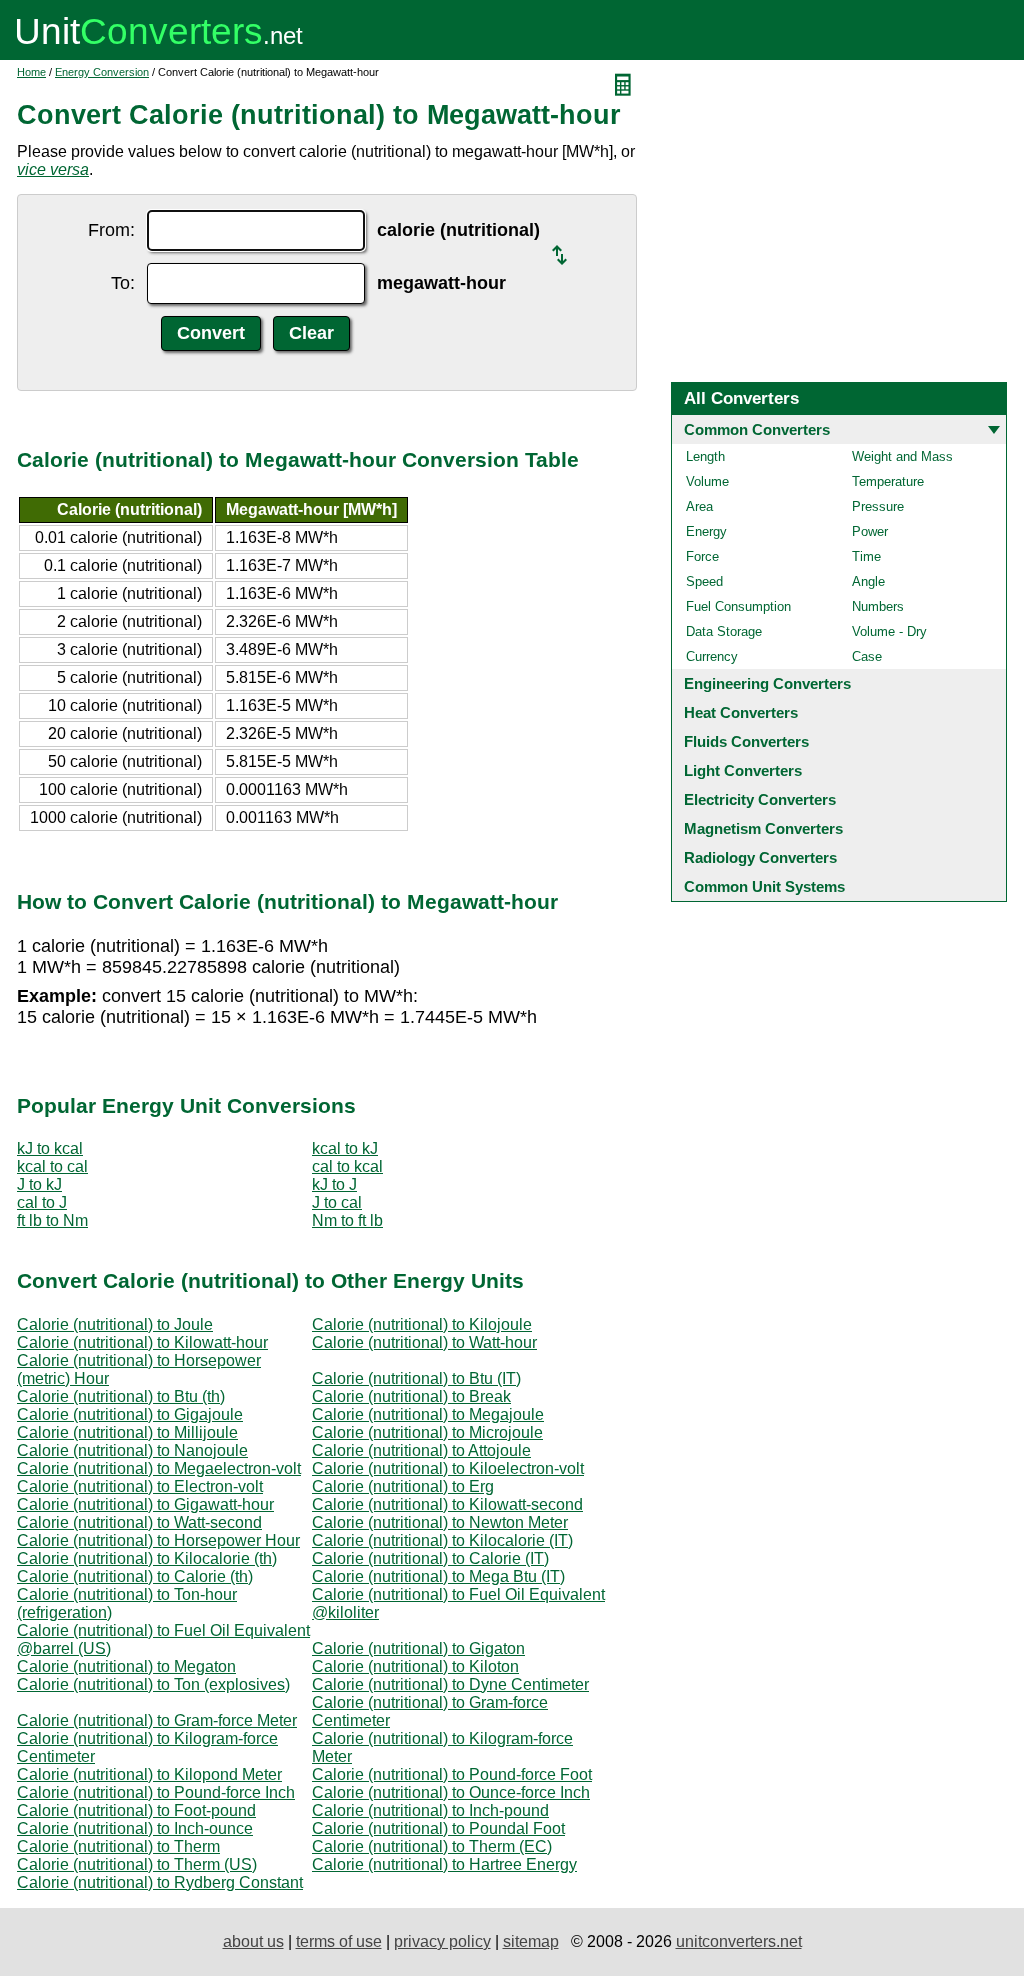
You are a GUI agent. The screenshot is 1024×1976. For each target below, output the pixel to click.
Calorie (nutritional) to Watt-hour (424, 1342)
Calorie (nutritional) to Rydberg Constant (160, 1882)
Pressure (878, 506)
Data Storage (724, 631)
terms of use (339, 1941)
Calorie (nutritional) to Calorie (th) (135, 1576)
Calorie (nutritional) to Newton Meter (440, 1522)
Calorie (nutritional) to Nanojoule (132, 1450)
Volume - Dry (889, 631)
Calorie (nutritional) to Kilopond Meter (149, 1774)
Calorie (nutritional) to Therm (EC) (432, 1846)
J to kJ (39, 1184)
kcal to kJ (345, 1148)
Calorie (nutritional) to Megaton (126, 1666)
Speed (704, 581)
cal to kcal (347, 1166)
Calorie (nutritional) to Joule (115, 1324)
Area (699, 506)
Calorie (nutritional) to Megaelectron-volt (159, 1468)
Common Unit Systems (764, 886)
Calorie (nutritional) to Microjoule (427, 1432)
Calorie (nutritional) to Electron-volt (140, 1486)
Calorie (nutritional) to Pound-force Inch (156, 1792)
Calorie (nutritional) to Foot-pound (136, 1810)
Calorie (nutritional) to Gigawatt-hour (145, 1504)
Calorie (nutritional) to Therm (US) (137, 1864)
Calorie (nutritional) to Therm (118, 1846)
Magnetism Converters (763, 828)
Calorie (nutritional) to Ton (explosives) (153, 1684)
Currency (712, 656)
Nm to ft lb (347, 1220)
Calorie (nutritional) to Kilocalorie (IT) (442, 1540)
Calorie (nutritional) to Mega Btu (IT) (438, 1576)
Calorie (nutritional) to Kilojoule (422, 1324)
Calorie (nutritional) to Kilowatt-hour (142, 1342)
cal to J (42, 1202)
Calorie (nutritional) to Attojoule (421, 1450)
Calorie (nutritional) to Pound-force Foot (452, 1774)
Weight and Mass (902, 456)
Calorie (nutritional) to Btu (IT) (416, 1378)
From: (111, 230)
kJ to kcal (50, 1148)
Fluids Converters (746, 741)
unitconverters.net (739, 1941)
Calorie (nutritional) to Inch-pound (430, 1810)
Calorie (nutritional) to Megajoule (428, 1414)
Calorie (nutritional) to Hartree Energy (444, 1864)
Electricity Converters (760, 799)
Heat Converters (741, 712)
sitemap (531, 1941)
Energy (706, 531)
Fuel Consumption (738, 606)
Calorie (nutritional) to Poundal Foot (438, 1828)
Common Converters (757, 429)
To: (123, 283)
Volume (707, 481)
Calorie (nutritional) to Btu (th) (121, 1396)
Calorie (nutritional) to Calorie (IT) (430, 1558)
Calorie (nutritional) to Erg (403, 1486)
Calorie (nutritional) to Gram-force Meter (157, 1720)
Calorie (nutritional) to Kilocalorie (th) (147, 1558)
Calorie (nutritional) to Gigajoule (130, 1414)
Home (31, 72)
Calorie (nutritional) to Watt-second (139, 1522)
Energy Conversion (102, 72)
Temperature (888, 481)
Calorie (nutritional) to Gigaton (418, 1648)
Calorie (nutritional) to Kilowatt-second (447, 1504)
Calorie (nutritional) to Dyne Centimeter (450, 1684)
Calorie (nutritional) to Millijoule (127, 1432)
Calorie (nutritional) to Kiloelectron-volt (448, 1468)
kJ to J (334, 1184)
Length (705, 456)
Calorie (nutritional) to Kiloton (415, 1666)
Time (866, 556)
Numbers (878, 606)
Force (702, 556)
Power (870, 531)
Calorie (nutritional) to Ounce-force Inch (451, 1792)
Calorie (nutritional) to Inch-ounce (135, 1828)
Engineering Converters (767, 683)
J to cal (337, 1202)
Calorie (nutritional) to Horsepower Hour (158, 1540)
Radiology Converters (760, 857)
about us (253, 1941)
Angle (868, 581)
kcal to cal (52, 1166)
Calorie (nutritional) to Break (411, 1396)
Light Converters (743, 770)
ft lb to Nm (52, 1220)
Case (867, 656)
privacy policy (442, 1941)
